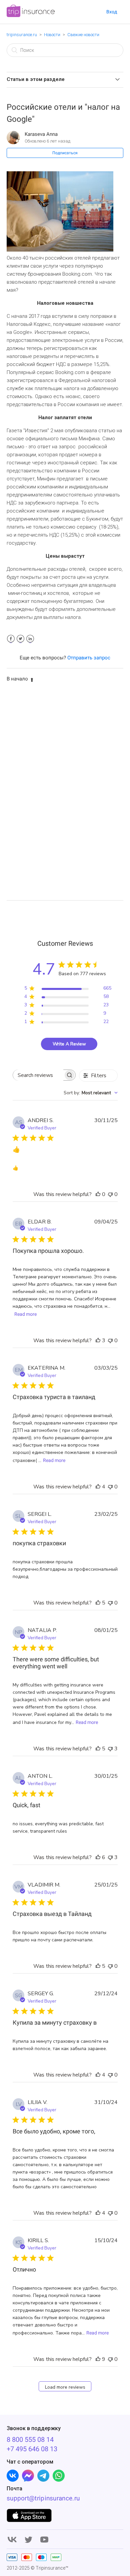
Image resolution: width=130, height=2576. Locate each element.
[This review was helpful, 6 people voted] (98, 1857)
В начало (17, 679)
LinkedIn (30, 639)
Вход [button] (112, 12)
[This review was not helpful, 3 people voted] (110, 1749)
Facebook (11, 639)
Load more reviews (65, 2387)
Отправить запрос (89, 658)
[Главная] (31, 15)
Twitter (20, 639)
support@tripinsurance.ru (43, 2498)
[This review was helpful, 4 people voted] (98, 1487)
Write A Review (69, 1044)
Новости (52, 35)
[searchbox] (38, 1075)
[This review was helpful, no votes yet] (98, 1194)
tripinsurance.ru (22, 35)
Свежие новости (83, 35)
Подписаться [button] (65, 153)
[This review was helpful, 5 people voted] (98, 1603)
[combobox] (91, 1093)
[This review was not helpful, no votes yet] (110, 1194)
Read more (25, 1314)
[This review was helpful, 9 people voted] (98, 2359)
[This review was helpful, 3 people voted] (98, 1341)
